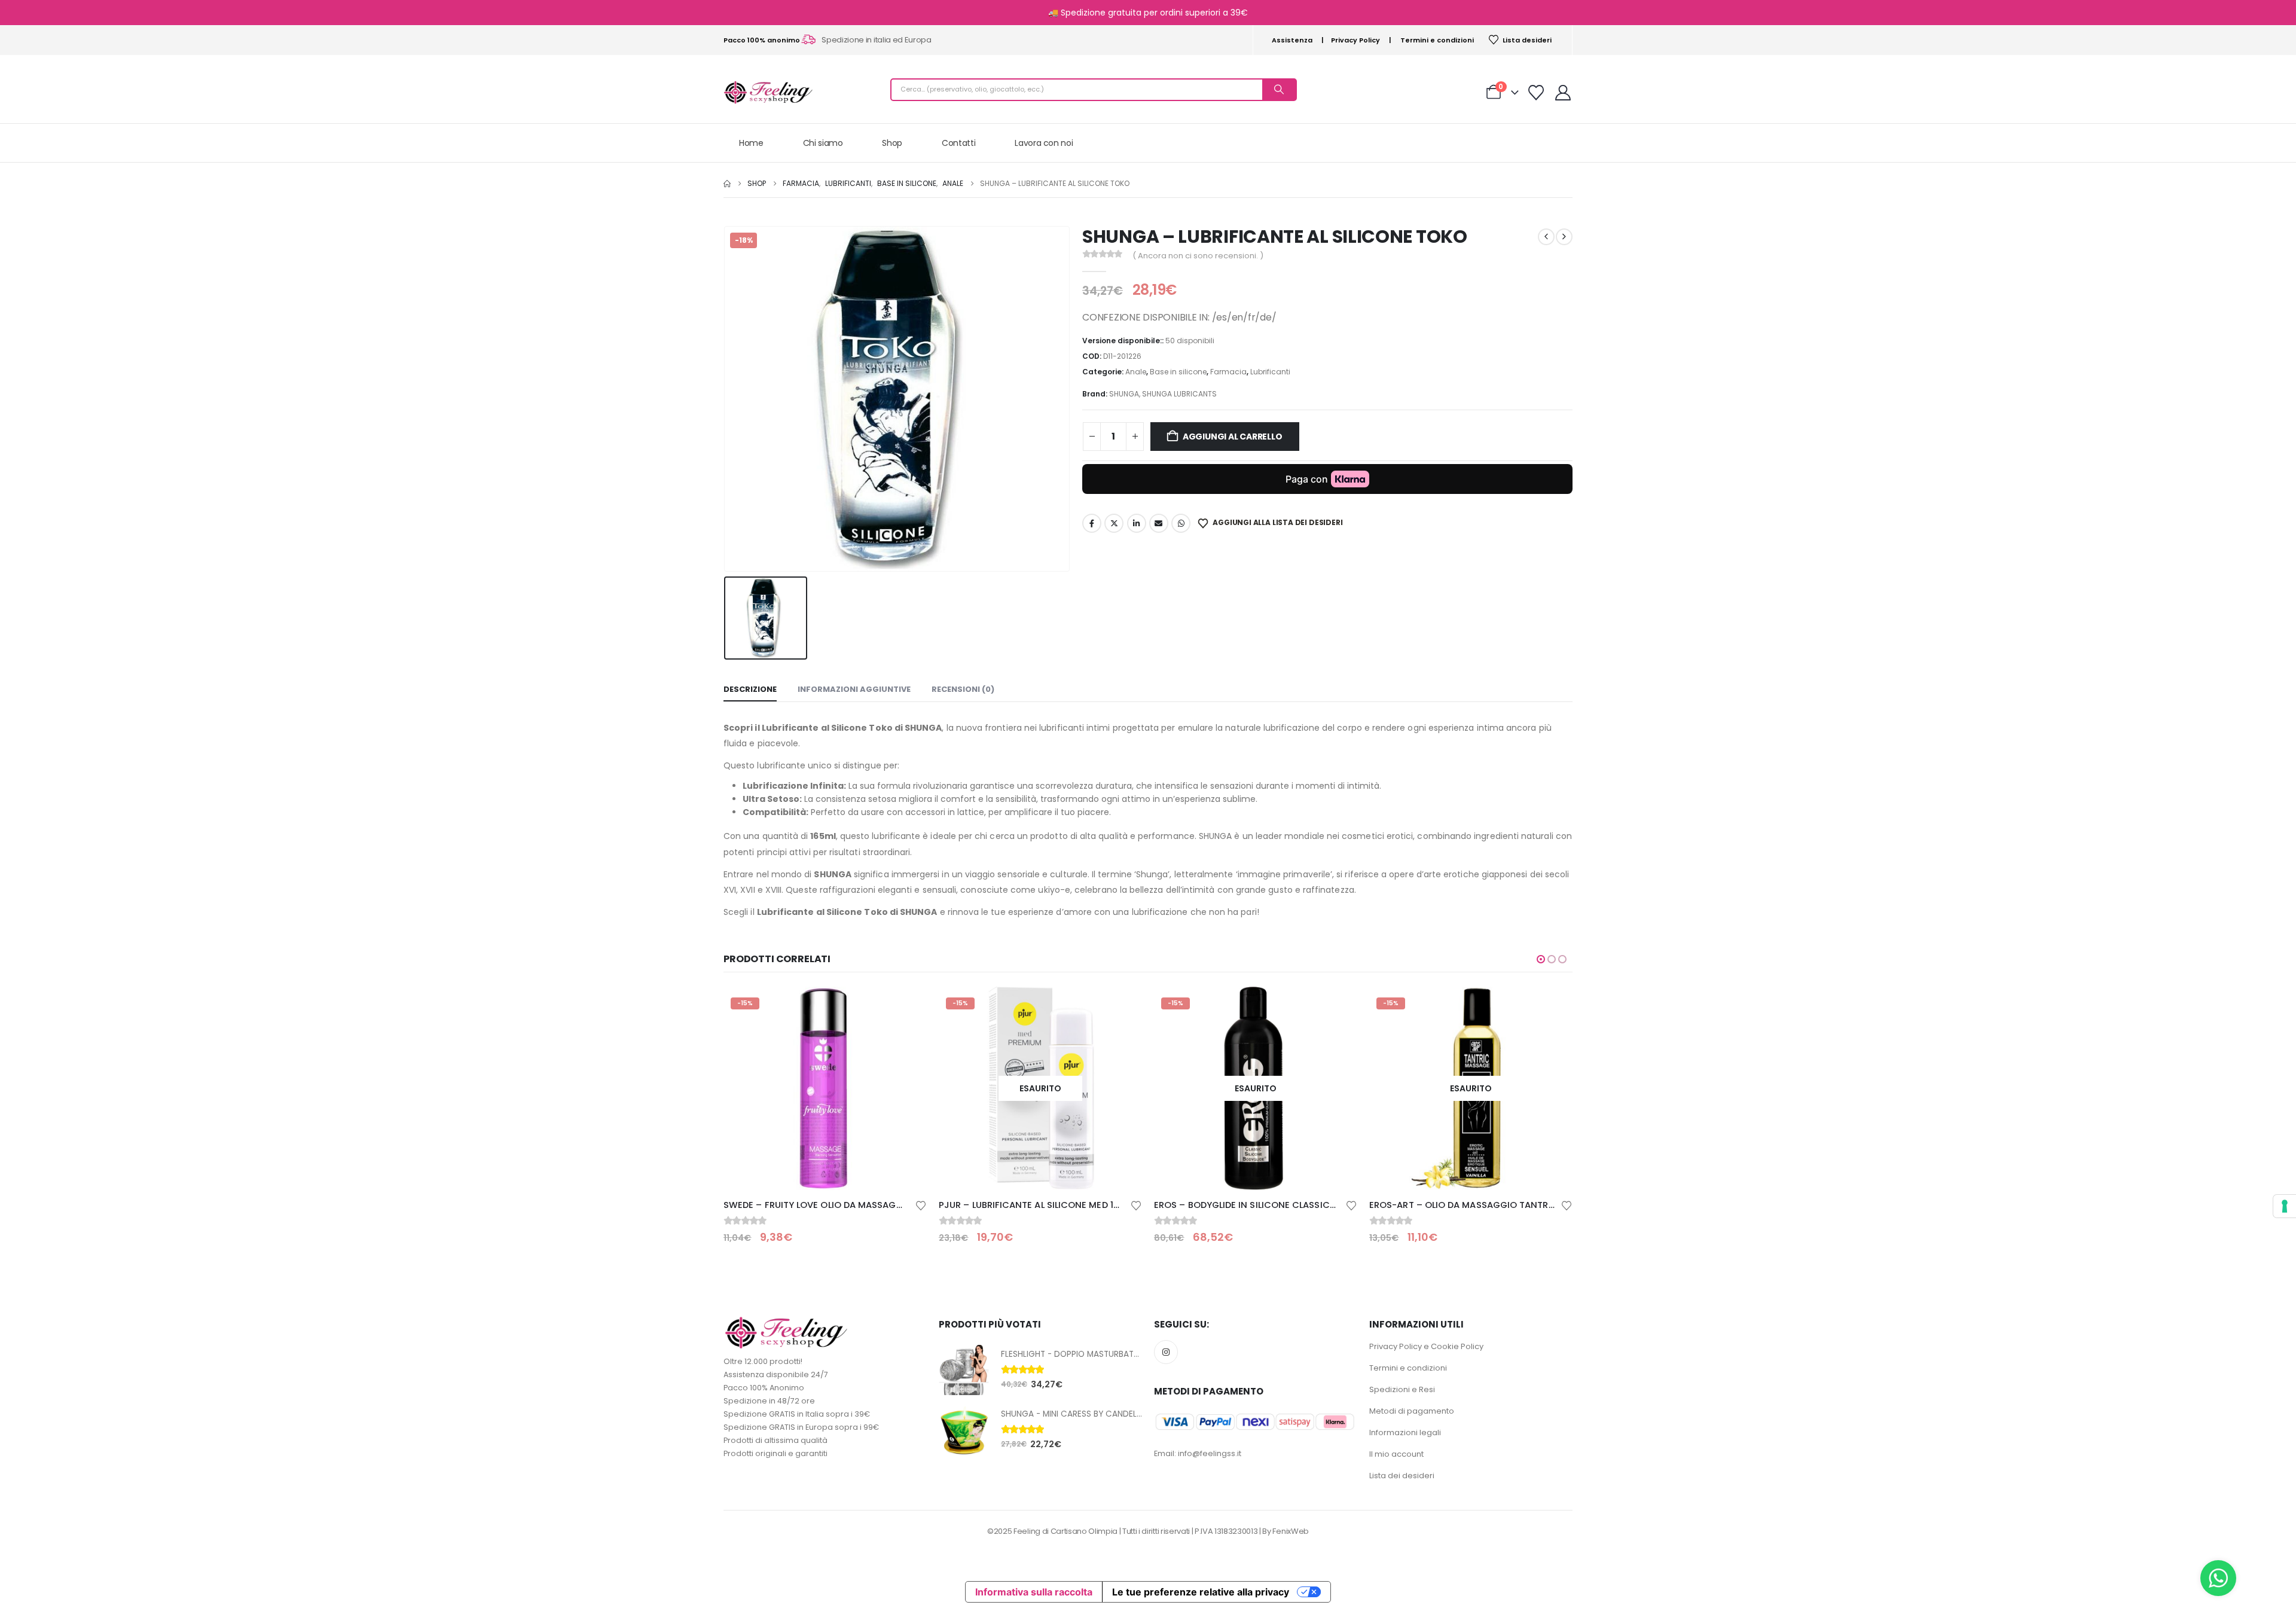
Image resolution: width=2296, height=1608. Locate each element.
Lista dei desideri (1402, 1476)
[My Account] (1563, 93)
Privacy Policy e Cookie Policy (1426, 1346)
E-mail (1159, 523)
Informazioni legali (1405, 1432)
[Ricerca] (1279, 90)
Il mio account (1396, 1454)
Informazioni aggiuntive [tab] (854, 689)
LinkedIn (1137, 523)
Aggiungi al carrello (1233, 437)
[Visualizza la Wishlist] (1536, 93)
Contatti (958, 143)
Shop (892, 143)
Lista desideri (1527, 40)
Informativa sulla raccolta (1034, 1592)
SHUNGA (1124, 394)
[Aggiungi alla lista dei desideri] (921, 1205)
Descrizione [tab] (750, 689)
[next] (1564, 237)
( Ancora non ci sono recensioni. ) (1198, 256)
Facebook (1092, 523)
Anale (1136, 372)
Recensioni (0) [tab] (963, 689)
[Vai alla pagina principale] (727, 184)
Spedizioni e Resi (1402, 1389)
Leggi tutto (907, 1006)
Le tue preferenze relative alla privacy (1201, 1592)
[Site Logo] (768, 92)
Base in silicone (1178, 372)
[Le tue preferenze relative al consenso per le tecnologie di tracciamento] (2285, 1206)
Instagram (1166, 1352)
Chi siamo (823, 143)
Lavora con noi (1044, 143)
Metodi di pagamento (1412, 1411)
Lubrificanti (1270, 372)
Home (751, 143)
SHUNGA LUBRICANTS (1179, 394)
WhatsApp (1181, 523)
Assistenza (1292, 40)
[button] (1541, 959)
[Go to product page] (964, 1370)
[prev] (1546, 237)
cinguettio (1114, 523)
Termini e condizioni (1437, 40)
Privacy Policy (1355, 40)
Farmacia (1228, 372)
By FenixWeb (1285, 1531)
